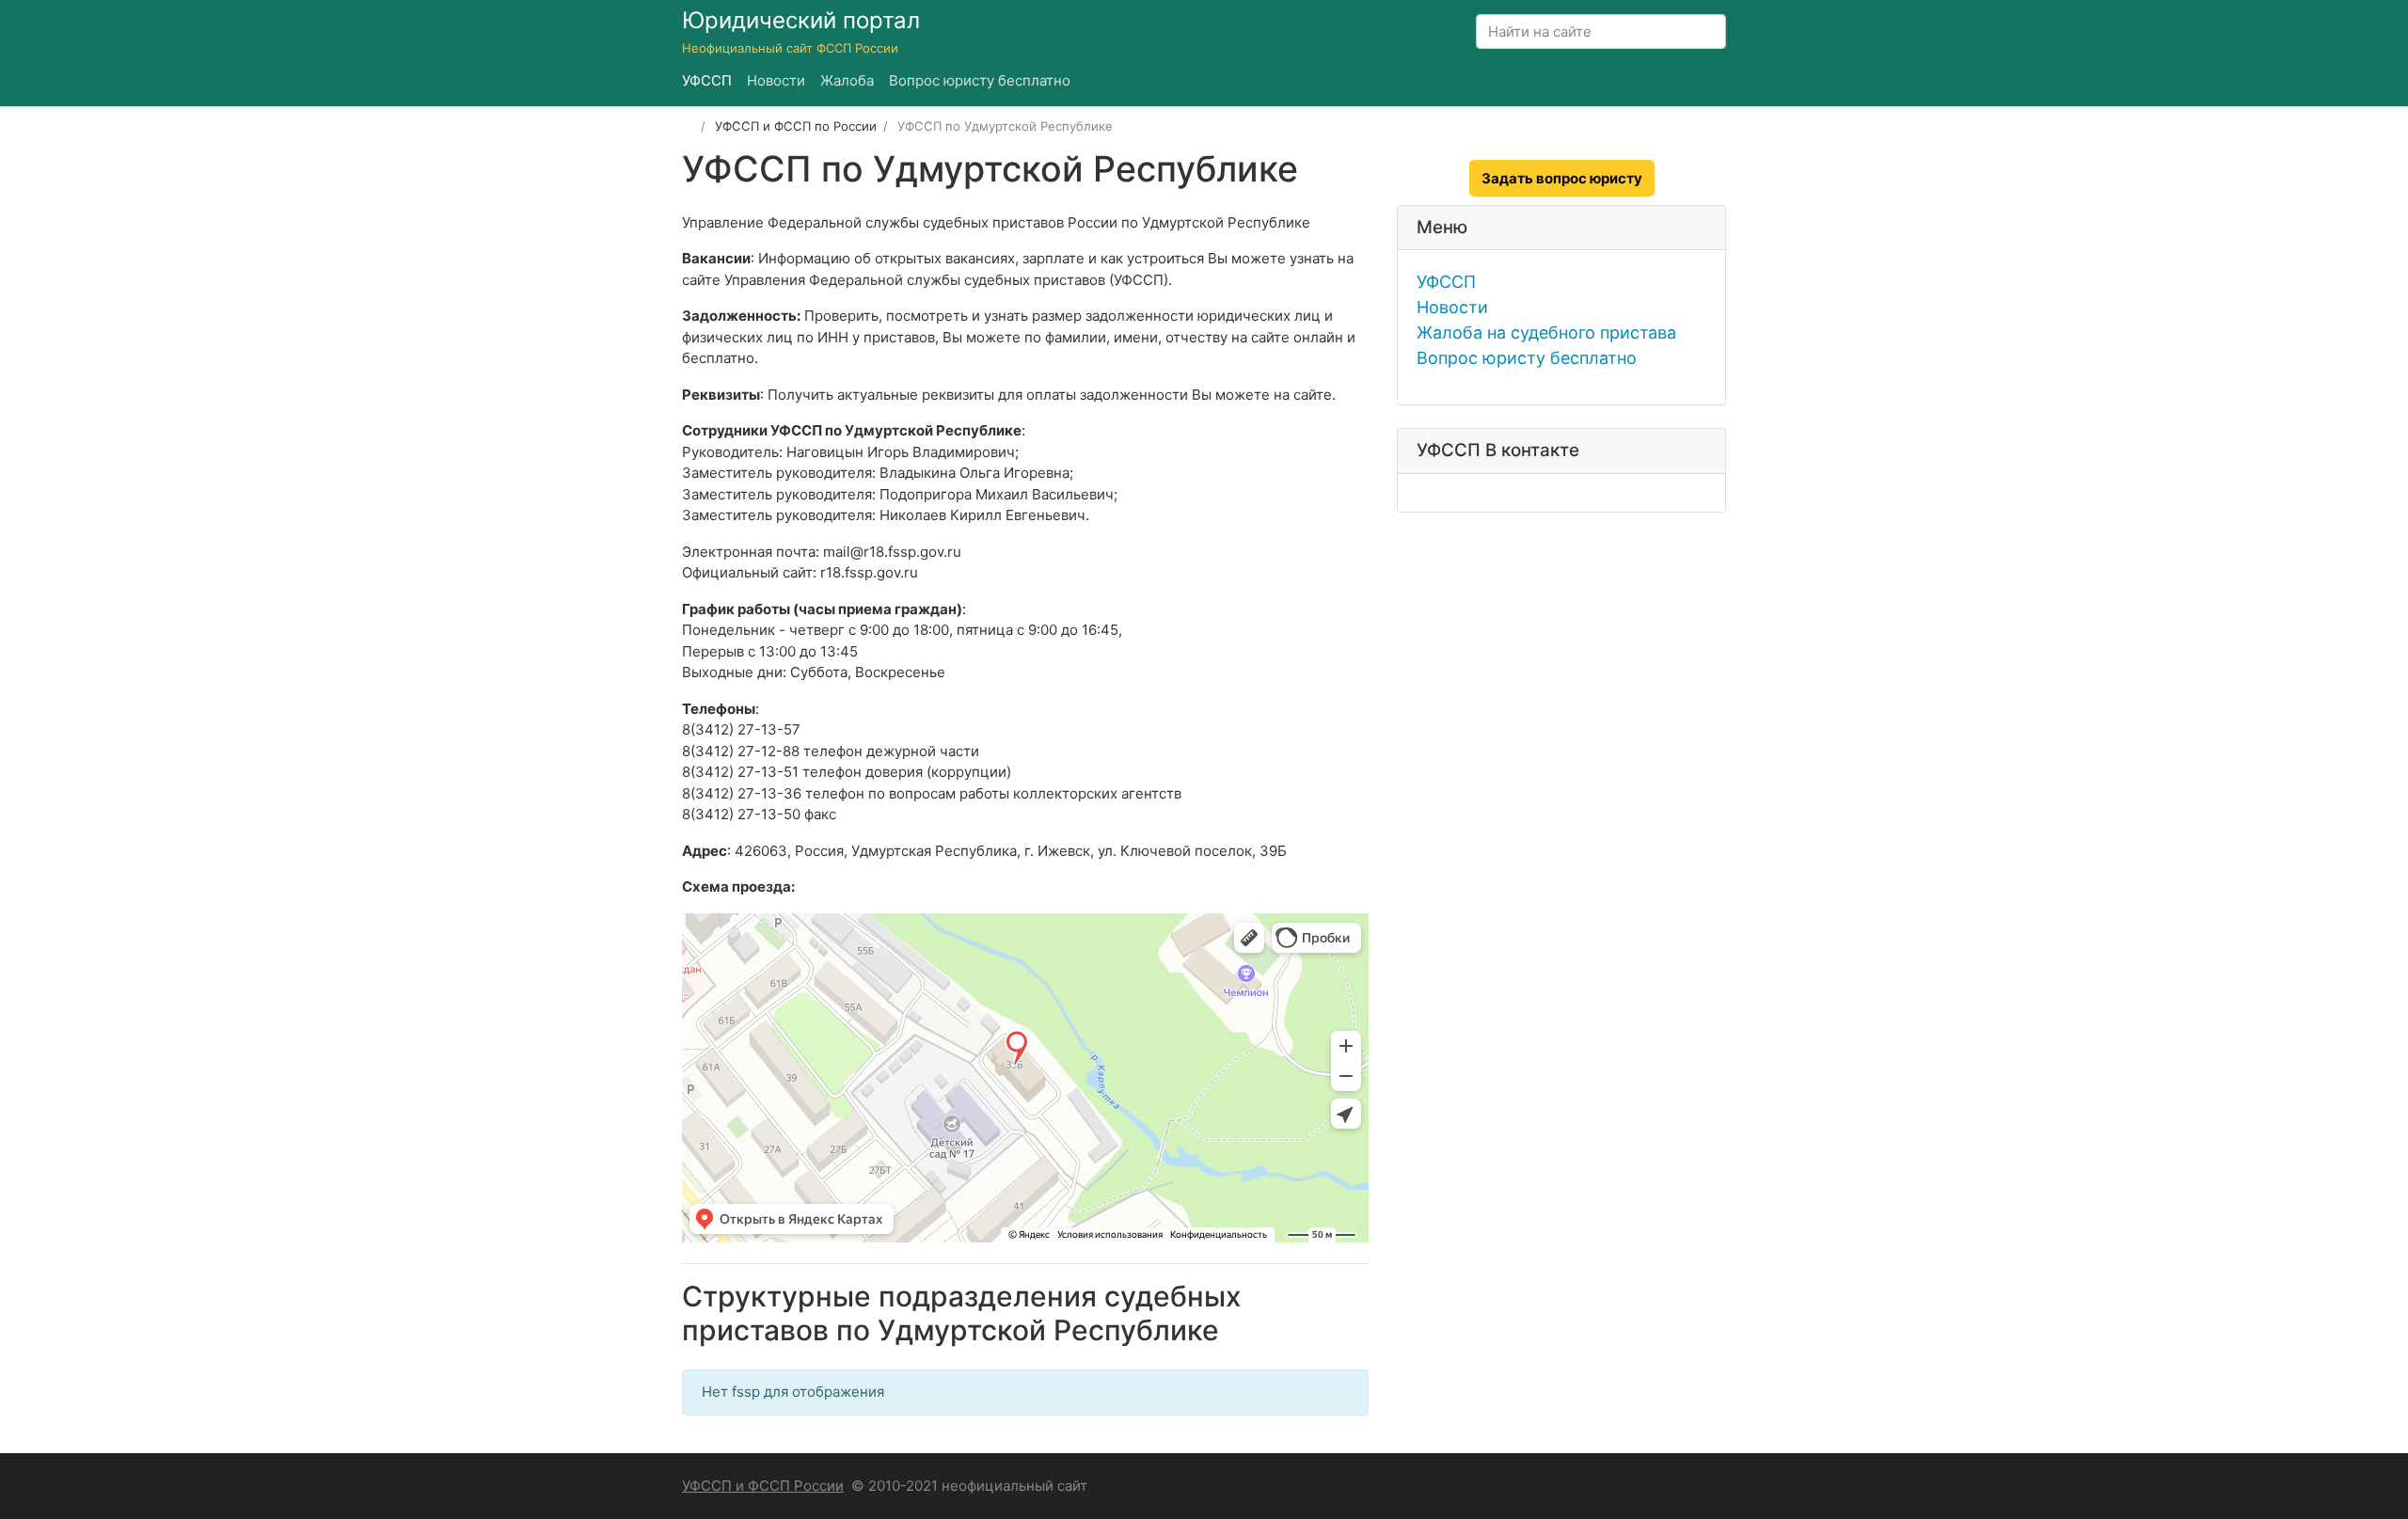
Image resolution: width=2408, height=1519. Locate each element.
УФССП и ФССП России (763, 1486)
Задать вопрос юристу (1562, 178)
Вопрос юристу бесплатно (1527, 358)
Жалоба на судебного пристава (1546, 332)
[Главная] (688, 126)
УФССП (1446, 282)
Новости (1452, 307)
